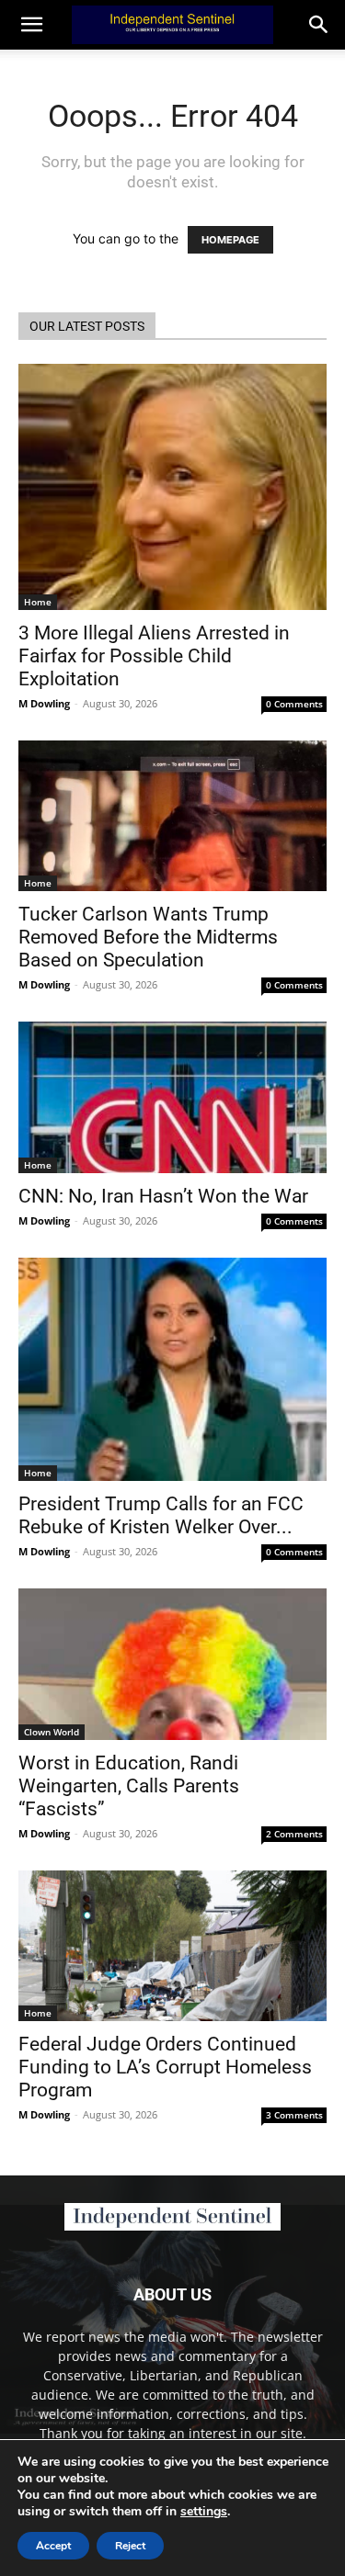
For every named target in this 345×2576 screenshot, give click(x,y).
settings (204, 2512)
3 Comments (294, 2115)
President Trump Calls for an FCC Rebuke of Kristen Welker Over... (161, 1515)
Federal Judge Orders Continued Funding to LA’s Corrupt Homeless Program (165, 2067)
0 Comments (294, 704)
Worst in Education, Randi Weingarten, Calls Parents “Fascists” (129, 1786)
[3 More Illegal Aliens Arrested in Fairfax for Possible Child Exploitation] (172, 487)
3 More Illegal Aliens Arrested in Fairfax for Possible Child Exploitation (154, 656)
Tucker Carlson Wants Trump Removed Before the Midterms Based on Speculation (148, 937)
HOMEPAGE (230, 240)
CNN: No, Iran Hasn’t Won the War (163, 1196)
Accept (53, 2546)
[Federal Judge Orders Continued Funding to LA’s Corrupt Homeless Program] (172, 1946)
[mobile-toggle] (31, 25)
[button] (319, 25)
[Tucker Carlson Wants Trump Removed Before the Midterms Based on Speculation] (172, 816)
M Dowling (44, 703)
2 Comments (294, 1834)
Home (38, 602)
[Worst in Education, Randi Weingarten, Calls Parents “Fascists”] (172, 1664)
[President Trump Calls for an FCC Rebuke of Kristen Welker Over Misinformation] (172, 1369)
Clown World (52, 1732)
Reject (130, 2546)
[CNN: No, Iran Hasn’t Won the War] (172, 1097)
